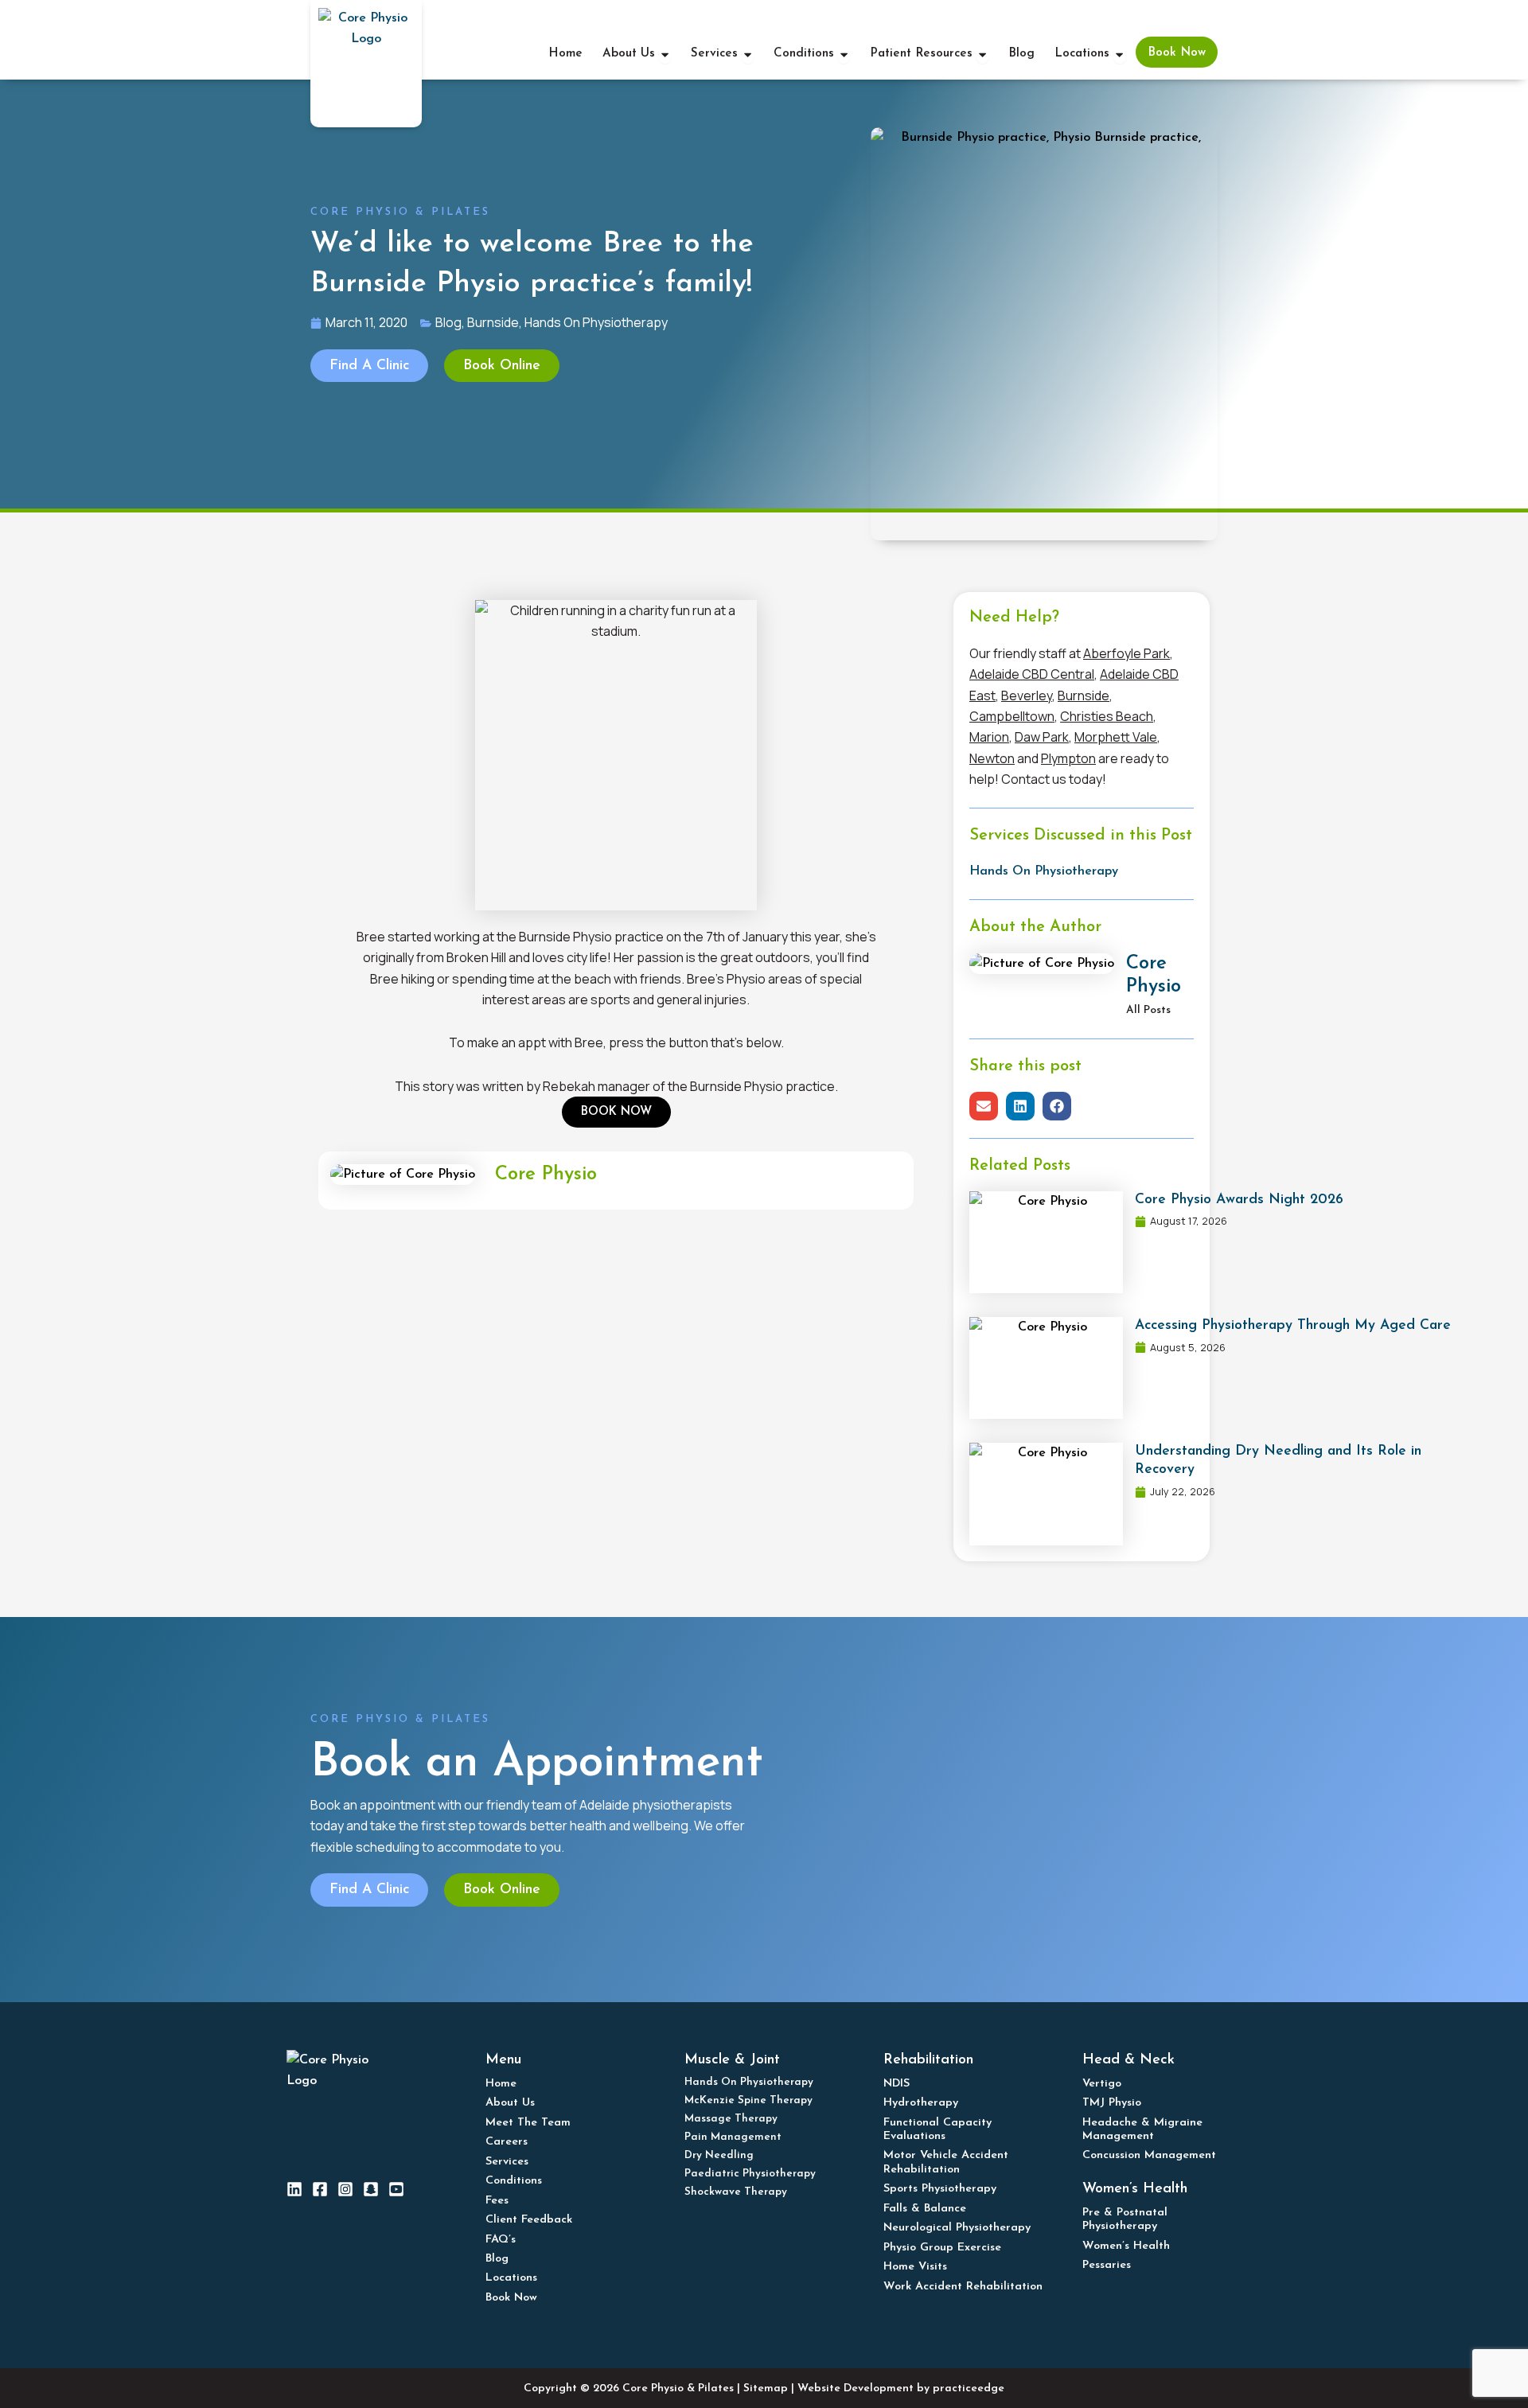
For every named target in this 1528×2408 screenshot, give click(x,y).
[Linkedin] (294, 2189)
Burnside (1084, 696)
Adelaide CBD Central (1032, 674)
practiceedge (969, 2389)
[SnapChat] (371, 2189)
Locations (511, 2278)
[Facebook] (320, 2189)
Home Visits (915, 2267)
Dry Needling (719, 2155)
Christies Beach (1107, 716)
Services (507, 2162)
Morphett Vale (1116, 737)
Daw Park (1042, 737)
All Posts (1148, 1010)
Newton (992, 758)
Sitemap (766, 2389)
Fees (497, 2201)
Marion (989, 737)
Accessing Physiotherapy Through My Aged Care (1293, 1325)
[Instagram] (345, 2189)
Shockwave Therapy (736, 2192)
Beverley (1027, 696)
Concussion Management (1149, 2155)
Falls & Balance (925, 2209)
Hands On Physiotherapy (1044, 871)
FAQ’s (501, 2240)
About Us (510, 2103)
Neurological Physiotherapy (957, 2228)
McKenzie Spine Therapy (748, 2100)
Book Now (511, 2298)
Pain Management (733, 2137)
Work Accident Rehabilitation (963, 2287)
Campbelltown (1012, 716)
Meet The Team (528, 2123)
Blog (497, 2259)
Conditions (514, 2181)
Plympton (1068, 758)
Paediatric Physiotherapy (750, 2174)
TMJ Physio (1112, 2103)
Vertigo (1102, 2084)
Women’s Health (1126, 2246)
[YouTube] (396, 2189)
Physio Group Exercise (942, 2248)
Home (501, 2084)
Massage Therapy (731, 2119)
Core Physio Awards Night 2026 (1239, 1200)
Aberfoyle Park (1127, 653)
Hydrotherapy (921, 2103)
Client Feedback (529, 2220)
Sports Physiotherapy (940, 2189)
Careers (507, 2142)
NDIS (897, 2084)
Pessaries (1107, 2265)
